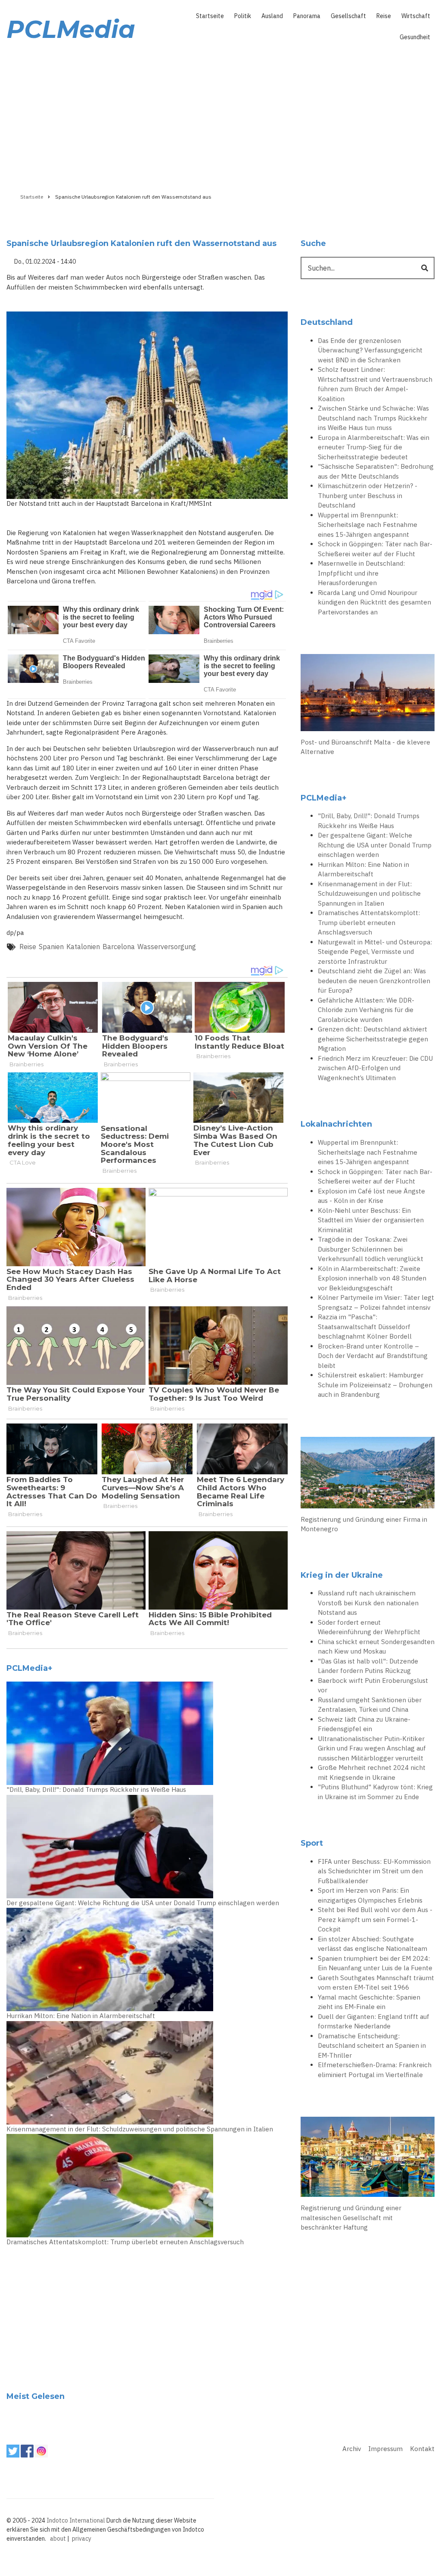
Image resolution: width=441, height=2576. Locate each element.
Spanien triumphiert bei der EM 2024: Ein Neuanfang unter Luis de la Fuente (375, 1963)
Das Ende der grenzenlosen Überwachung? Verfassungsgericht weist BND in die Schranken (370, 350)
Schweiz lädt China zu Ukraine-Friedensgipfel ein (364, 1724)
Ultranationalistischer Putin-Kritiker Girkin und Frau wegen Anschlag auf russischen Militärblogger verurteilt (372, 1748)
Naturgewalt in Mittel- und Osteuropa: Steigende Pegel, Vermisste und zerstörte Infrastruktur (375, 952)
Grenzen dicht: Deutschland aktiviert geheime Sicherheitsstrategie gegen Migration (373, 1039)
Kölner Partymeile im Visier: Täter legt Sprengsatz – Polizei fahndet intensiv (376, 1302)
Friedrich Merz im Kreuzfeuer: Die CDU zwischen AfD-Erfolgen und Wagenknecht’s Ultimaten (375, 1068)
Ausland (272, 16)
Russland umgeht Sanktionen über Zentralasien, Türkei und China (370, 1705)
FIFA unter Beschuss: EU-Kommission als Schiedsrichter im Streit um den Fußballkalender (374, 1871)
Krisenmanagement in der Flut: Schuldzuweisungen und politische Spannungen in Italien (140, 2129)
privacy (82, 2539)
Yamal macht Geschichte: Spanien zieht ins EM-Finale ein (369, 2002)
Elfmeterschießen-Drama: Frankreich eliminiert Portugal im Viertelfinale (375, 2070)
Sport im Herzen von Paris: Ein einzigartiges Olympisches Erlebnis (370, 1895)
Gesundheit (415, 37)
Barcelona (119, 947)
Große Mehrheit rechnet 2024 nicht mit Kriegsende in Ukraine (372, 1772)
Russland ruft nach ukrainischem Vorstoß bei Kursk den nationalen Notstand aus (368, 1603)
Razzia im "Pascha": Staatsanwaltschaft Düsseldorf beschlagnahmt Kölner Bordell (365, 1327)
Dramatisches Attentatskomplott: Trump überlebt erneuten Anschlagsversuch (125, 2242)
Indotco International (76, 2520)
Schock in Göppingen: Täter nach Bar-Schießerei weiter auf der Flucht (375, 549)
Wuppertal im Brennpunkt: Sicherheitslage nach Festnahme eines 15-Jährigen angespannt (368, 525)
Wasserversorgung (167, 947)
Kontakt (422, 2449)
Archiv (352, 2449)
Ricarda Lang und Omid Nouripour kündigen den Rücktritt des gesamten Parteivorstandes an (374, 602)
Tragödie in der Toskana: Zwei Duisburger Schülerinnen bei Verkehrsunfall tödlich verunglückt (371, 1249)
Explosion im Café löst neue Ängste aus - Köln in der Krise (371, 1196)
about (58, 2539)
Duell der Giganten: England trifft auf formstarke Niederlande (374, 2022)
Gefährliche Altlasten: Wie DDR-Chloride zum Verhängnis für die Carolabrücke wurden (366, 1010)
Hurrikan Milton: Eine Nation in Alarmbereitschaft (81, 2016)
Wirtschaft (416, 16)
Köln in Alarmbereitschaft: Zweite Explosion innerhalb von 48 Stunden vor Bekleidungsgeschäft (372, 1278)
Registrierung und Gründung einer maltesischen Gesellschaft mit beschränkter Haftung (351, 2218)
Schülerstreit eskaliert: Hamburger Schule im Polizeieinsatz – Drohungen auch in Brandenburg (375, 1385)
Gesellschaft (348, 16)
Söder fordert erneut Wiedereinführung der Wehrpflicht (369, 1627)
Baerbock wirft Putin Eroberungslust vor (373, 1685)
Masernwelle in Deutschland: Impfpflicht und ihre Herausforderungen (361, 573)
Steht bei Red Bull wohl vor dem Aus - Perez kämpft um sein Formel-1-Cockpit (375, 1919)
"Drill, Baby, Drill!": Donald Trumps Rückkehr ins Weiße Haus (96, 1789)
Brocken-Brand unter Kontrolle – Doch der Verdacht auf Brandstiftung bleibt (373, 1356)
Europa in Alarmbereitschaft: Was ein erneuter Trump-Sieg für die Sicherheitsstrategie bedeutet (374, 447)
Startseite (210, 16)
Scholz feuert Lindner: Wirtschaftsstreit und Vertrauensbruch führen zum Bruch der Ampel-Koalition (375, 384)
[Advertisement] (220, 115)
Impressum (385, 2449)
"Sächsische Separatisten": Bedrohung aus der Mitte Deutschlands (376, 471)
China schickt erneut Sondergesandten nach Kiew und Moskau (376, 1647)
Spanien (51, 947)
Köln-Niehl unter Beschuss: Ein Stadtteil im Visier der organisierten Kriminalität (371, 1220)
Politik (243, 16)
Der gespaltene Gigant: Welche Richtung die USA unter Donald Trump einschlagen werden (143, 1903)
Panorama (307, 16)
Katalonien (83, 947)
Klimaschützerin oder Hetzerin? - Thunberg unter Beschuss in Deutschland (368, 495)
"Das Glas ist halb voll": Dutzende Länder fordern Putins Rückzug (368, 1666)
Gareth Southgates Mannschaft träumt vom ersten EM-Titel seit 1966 (376, 1983)
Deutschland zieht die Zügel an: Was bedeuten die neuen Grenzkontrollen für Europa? (374, 981)
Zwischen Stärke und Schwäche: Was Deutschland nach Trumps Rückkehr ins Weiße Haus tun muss (373, 418)
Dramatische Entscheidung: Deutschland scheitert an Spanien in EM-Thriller (372, 2046)
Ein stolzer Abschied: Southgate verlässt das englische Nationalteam (373, 1944)
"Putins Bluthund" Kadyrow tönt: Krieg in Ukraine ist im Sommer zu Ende (375, 1792)
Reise (384, 16)
